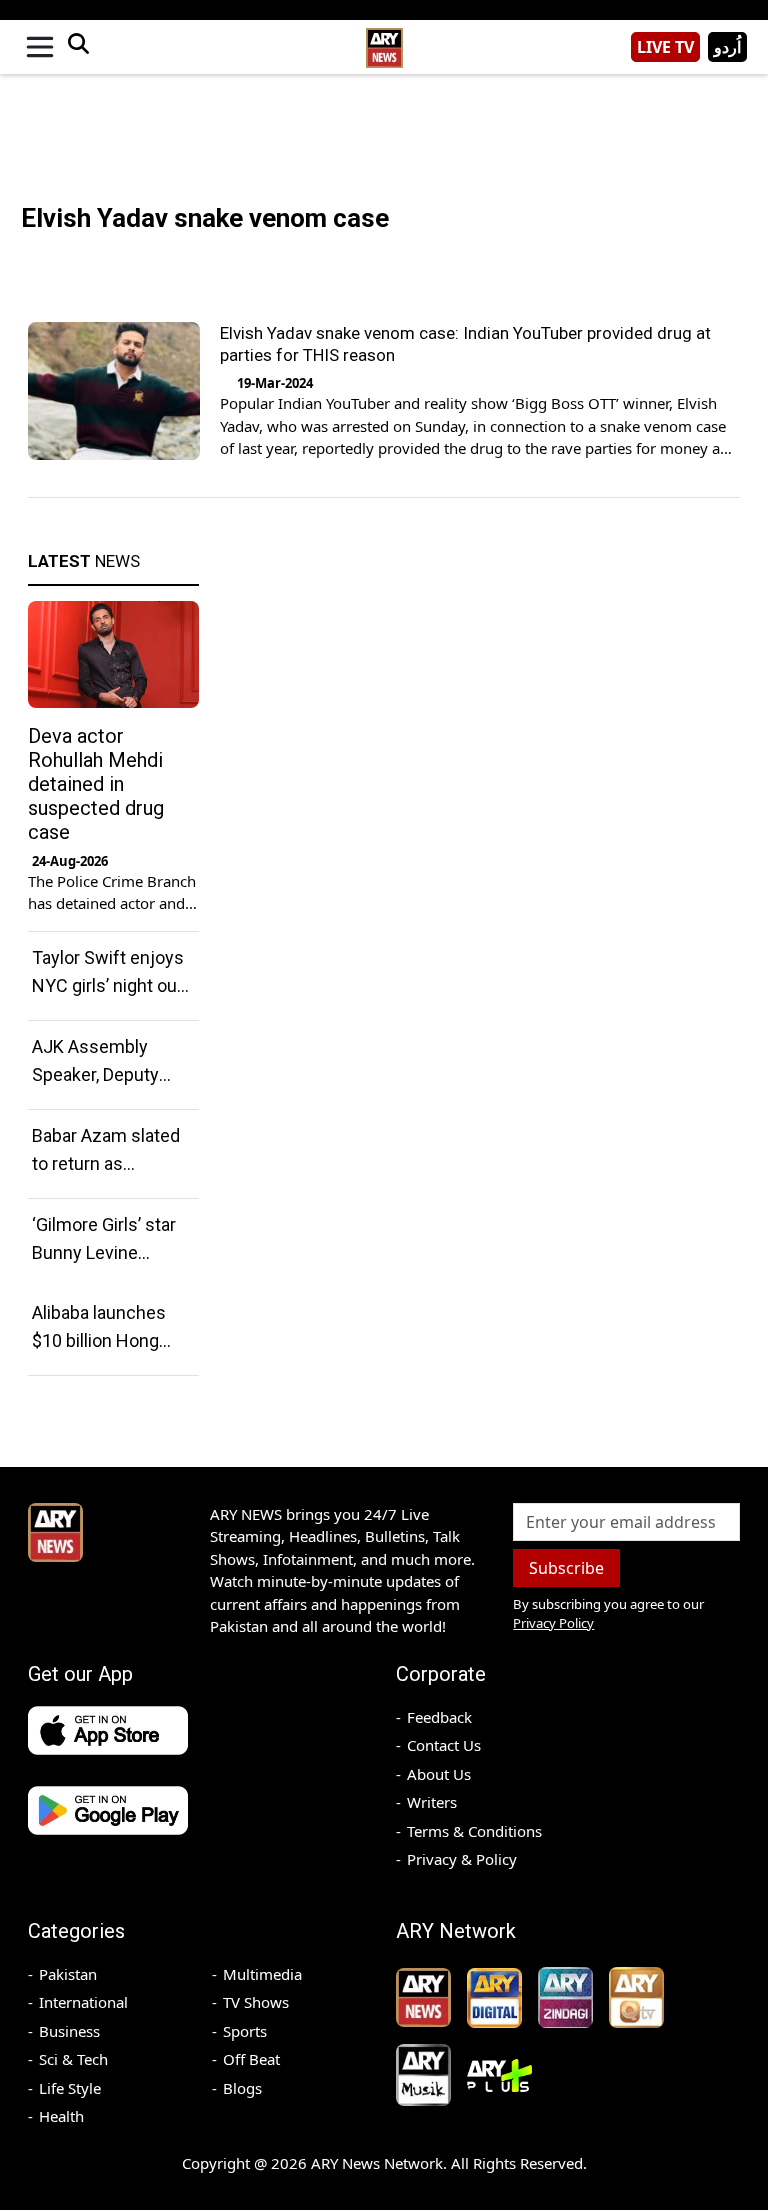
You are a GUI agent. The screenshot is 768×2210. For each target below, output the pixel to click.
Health (61, 2116)
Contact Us (444, 1745)
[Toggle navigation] (40, 47)
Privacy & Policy (462, 1859)
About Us (439, 1774)
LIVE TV (665, 47)
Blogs (242, 2088)
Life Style (70, 2088)
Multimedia (262, 1974)
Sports (245, 2031)
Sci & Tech (73, 2059)
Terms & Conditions (474, 1831)
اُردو (727, 47)
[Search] (78, 47)
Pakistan (68, 1974)
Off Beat (251, 2059)
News (84, 561)
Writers (432, 1802)
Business (69, 2031)
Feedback (439, 1717)
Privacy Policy (553, 1623)
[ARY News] (384, 39)
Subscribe (566, 1568)
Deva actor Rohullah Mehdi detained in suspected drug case (96, 784)
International (83, 2002)
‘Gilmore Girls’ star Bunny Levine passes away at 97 (105, 1252)
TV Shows (256, 2002)
